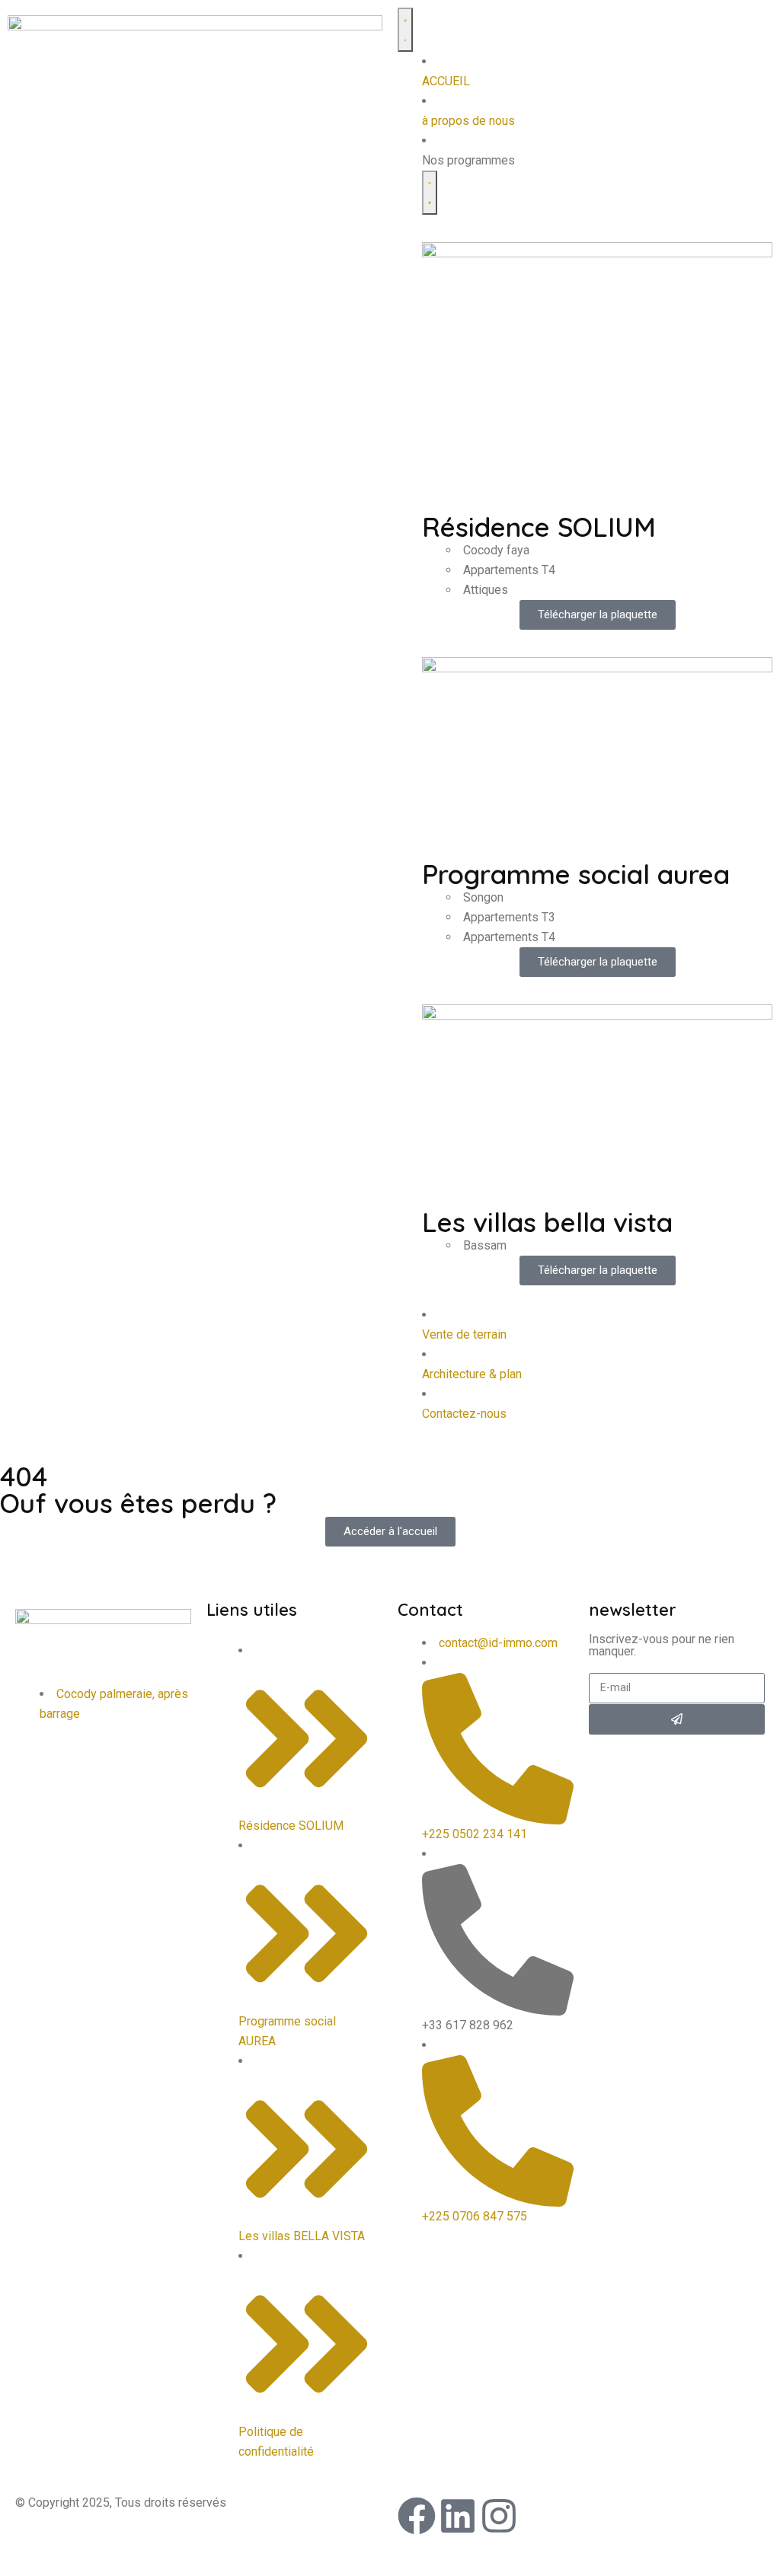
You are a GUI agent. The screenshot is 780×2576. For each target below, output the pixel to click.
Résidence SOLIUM (539, 527)
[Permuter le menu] (405, 30)
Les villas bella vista (547, 1222)
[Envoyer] (677, 1719)
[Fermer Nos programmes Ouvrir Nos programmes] (430, 193)
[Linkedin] (458, 2516)
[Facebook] (417, 2516)
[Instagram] (499, 2516)
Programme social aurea (576, 874)
